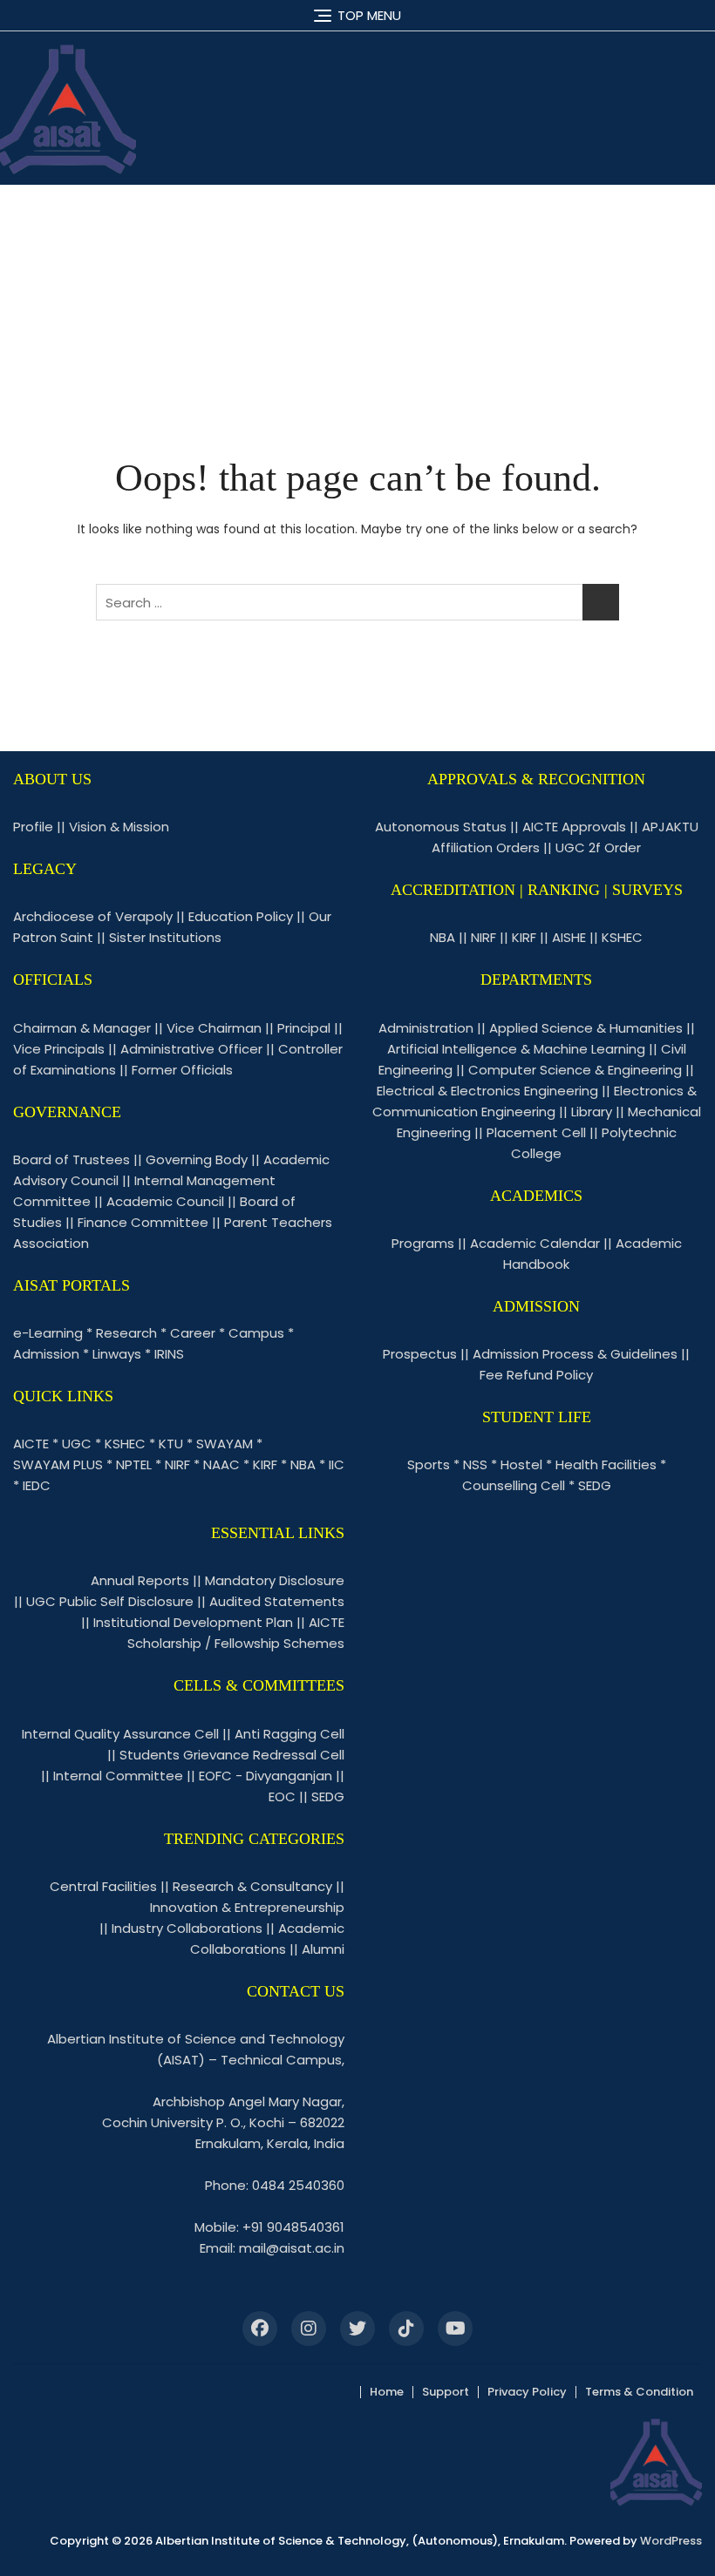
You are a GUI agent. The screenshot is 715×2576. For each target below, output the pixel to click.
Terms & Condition (639, 2392)
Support (446, 2392)
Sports (429, 1464)
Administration (426, 1028)
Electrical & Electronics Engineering (487, 1091)
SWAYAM (225, 1444)
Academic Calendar (535, 1243)
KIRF (265, 1464)
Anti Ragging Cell (289, 1734)
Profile (33, 827)
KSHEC (125, 1444)
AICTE (31, 1444)
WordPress (671, 2541)
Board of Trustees (71, 1159)
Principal (304, 1028)
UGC (77, 1444)
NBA (303, 1464)
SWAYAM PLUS (58, 1464)
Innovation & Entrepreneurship (247, 1907)
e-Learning (48, 1333)
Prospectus (420, 1354)
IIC (337, 1464)
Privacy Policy (527, 2392)
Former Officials (182, 1070)
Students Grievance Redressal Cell (232, 1755)
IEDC (37, 1485)
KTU (171, 1444)
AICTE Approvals (574, 827)
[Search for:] (357, 602)
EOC (282, 1796)
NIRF (177, 1464)
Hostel (521, 1464)
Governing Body (197, 1159)
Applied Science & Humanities (586, 1028)
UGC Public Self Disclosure (110, 1601)
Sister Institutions (165, 937)
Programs (423, 1243)
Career (193, 1333)
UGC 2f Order (598, 847)
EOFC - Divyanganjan (266, 1776)
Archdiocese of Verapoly (93, 916)
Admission (46, 1354)
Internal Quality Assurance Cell (120, 1734)
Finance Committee (143, 1222)
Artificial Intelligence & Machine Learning (516, 1049)
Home (387, 2392)
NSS (475, 1464)
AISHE (569, 937)
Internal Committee (118, 1776)
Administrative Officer (191, 1049)
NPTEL (134, 1464)
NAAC (221, 1464)
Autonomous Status (441, 827)
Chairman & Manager (82, 1028)
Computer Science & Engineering (575, 1070)
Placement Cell (536, 1132)
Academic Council (165, 1201)
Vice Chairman (214, 1028)
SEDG (595, 1485)
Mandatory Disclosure (275, 1580)
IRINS (169, 1354)
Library (592, 1112)
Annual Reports (140, 1580)
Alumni (323, 1949)
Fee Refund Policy (536, 1375)
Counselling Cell (514, 1485)
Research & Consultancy (252, 1886)
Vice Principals (59, 1049)
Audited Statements (277, 1601)
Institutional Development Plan (193, 1622)
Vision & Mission (119, 827)
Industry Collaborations (187, 1928)
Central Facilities (103, 1886)
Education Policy (241, 916)
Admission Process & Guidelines (575, 1354)
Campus (256, 1333)
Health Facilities (606, 1464)
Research (126, 1333)
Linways (117, 1354)
